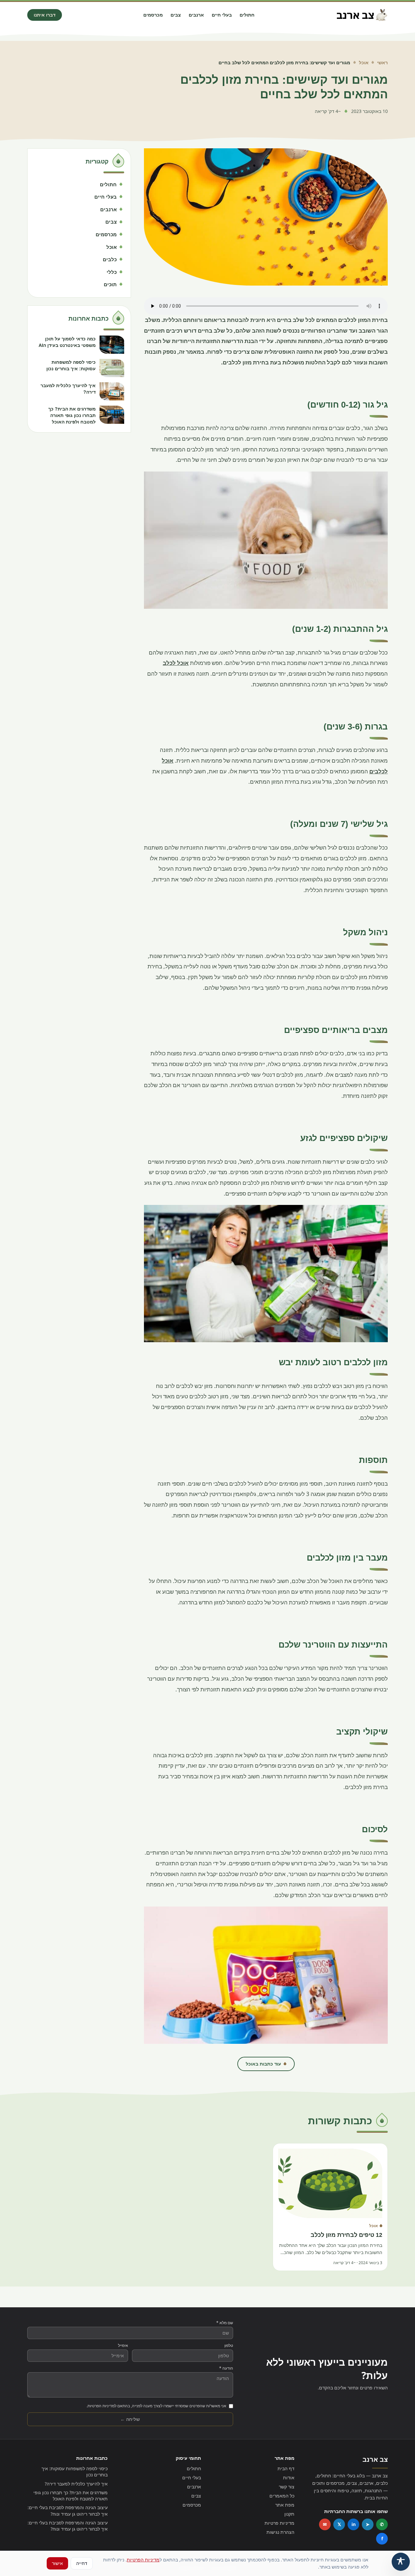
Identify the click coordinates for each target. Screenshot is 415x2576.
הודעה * (226, 2368)
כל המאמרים (282, 2496)
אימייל (123, 2346)
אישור (57, 2563)
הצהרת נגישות (280, 2532)
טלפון (229, 2346)
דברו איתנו (45, 15)
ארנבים (196, 15)
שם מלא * (225, 2323)
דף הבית (286, 2468)
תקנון (289, 2514)
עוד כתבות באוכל (263, 2064)
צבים (176, 15)
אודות (289, 2478)
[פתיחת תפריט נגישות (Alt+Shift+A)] (401, 2562)
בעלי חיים (222, 15)
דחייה (82, 2563)
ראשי (382, 62)
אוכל (364, 62)
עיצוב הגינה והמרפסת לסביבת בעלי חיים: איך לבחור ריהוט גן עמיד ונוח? (68, 2510)
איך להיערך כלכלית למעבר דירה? (76, 2484)
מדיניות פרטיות (279, 2523)
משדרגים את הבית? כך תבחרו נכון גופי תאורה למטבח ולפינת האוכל (71, 2496)
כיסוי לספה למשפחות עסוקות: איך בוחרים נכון (75, 2472)
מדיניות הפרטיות (143, 2560)
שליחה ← (130, 2419)
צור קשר (287, 2487)
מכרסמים (153, 15)
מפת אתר (285, 2505)
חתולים (247, 15)
